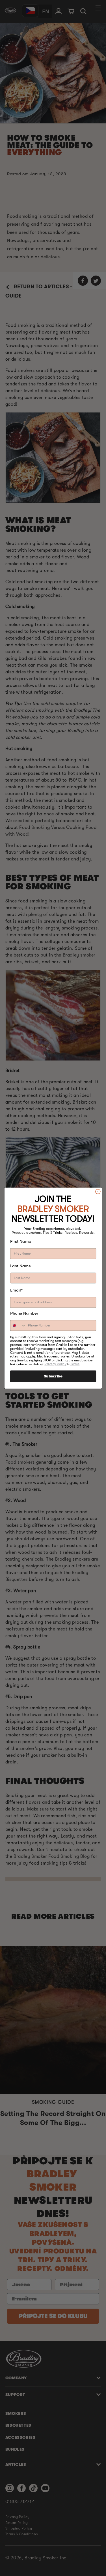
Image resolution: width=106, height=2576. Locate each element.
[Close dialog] (98, 1191)
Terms (75, 1364)
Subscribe (53, 1376)
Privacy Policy (55, 1364)
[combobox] (18, 1325)
